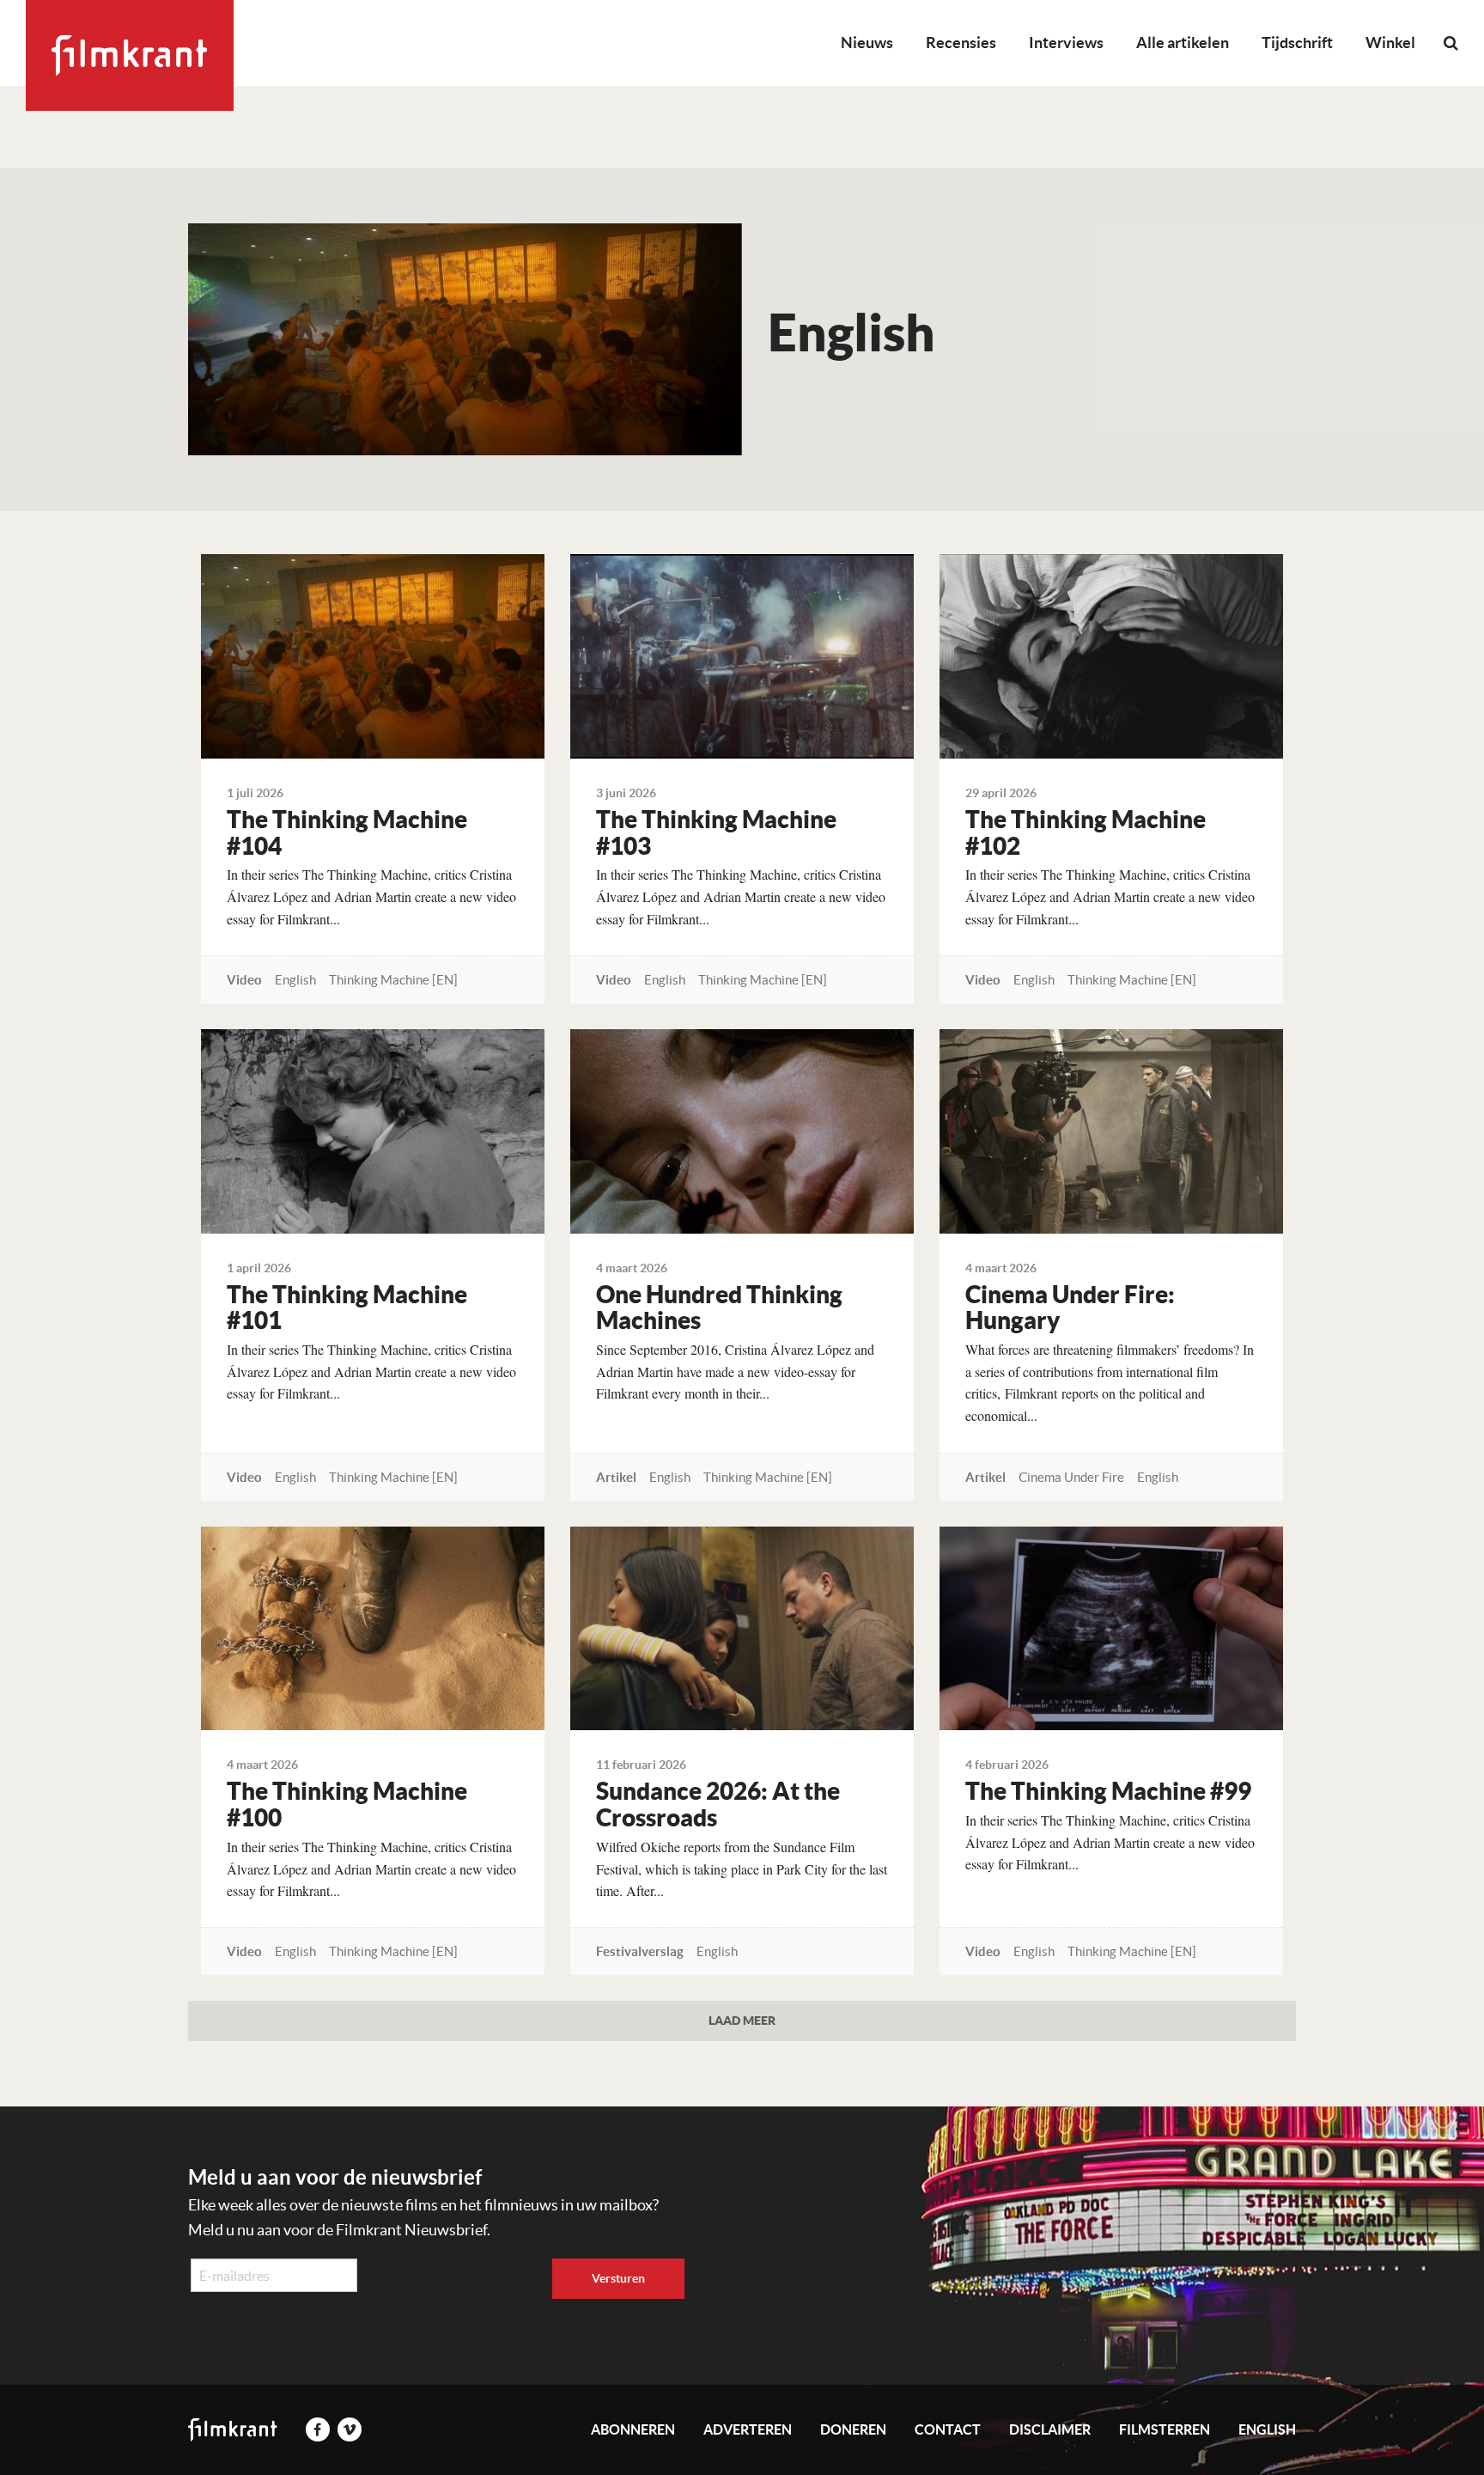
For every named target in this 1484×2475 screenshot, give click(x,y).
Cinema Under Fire (1071, 1477)
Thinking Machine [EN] (393, 980)
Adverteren (748, 2429)
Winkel (1390, 43)
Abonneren (633, 2429)
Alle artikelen (1183, 43)
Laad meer (742, 2020)
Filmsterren (1165, 2429)
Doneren (853, 2429)
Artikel (616, 1477)
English (295, 980)
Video (244, 980)
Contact (948, 2429)
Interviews (1066, 43)
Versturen (618, 2278)
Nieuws (867, 43)
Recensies (961, 43)
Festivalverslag (640, 1951)
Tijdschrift (1297, 43)
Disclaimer (1050, 2429)
